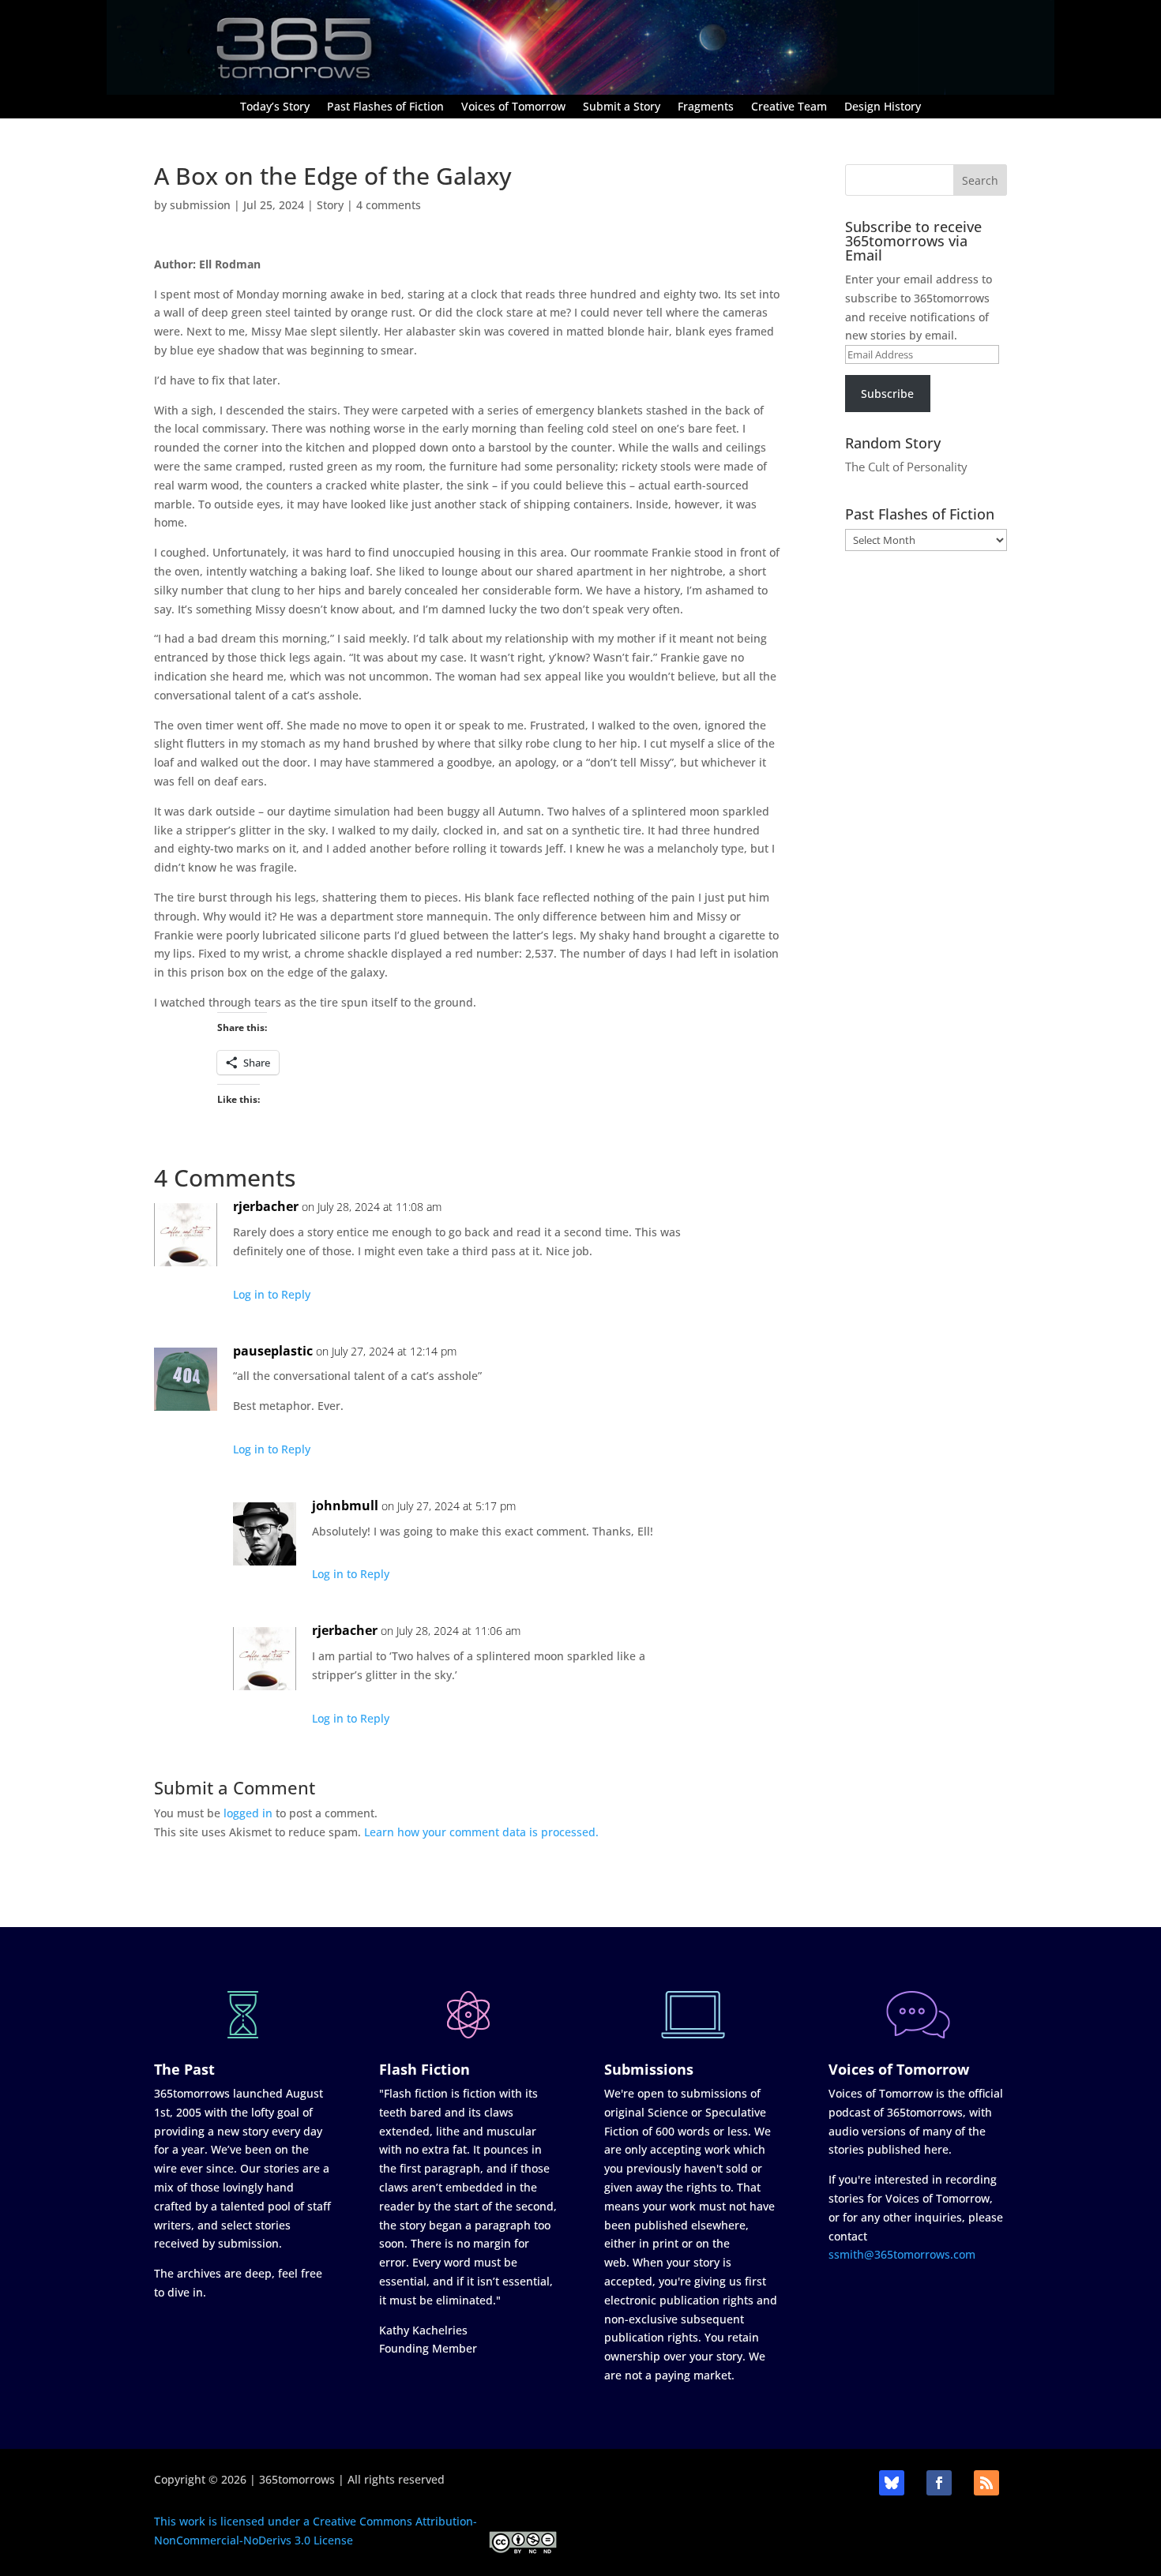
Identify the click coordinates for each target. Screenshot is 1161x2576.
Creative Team (789, 107)
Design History (883, 107)
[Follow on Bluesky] (892, 2483)
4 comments (389, 205)
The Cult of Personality (906, 467)
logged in (248, 1813)
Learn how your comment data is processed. (481, 1832)
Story (330, 205)
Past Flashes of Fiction (385, 107)
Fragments (706, 107)
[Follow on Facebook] (939, 2483)
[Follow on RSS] (986, 2483)
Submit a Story (622, 107)
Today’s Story (275, 107)
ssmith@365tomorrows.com (902, 2254)
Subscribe (887, 394)
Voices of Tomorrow (513, 107)
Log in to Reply (272, 1294)
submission (200, 205)
